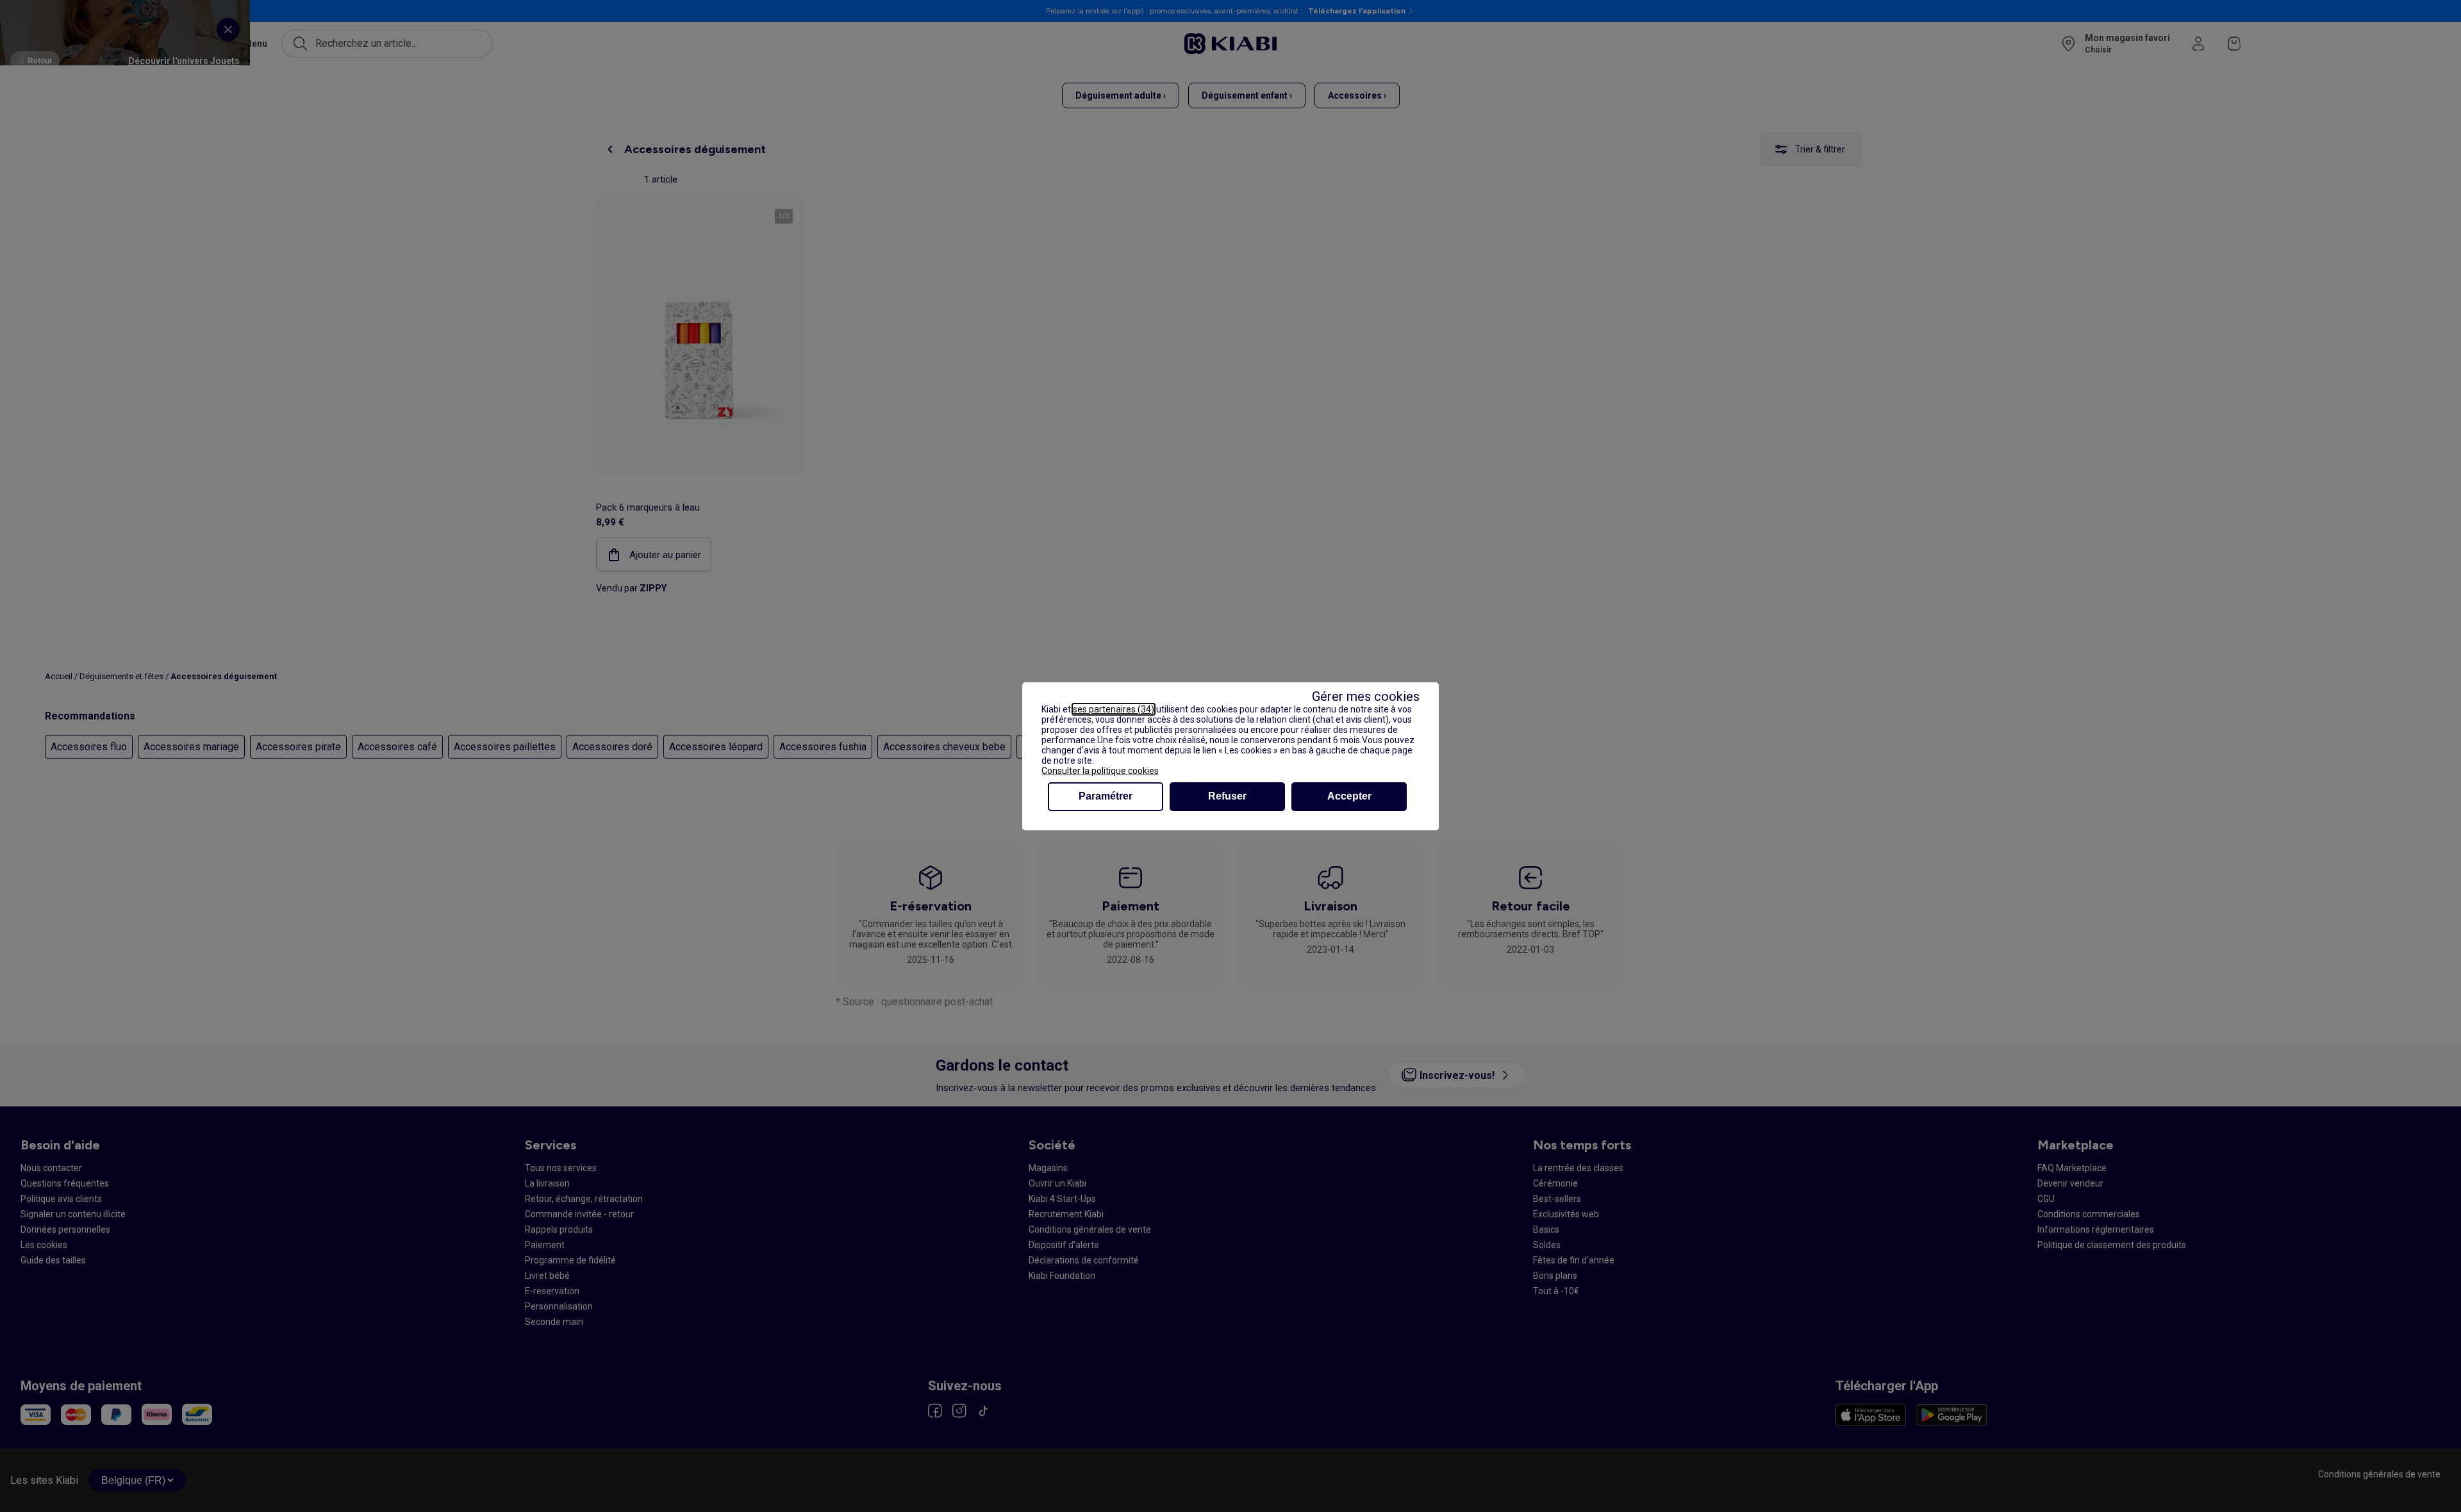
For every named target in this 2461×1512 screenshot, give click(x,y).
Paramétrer (1106, 796)
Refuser (1227, 796)
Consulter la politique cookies (1100, 771)
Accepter (1349, 796)
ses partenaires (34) (1114, 709)
